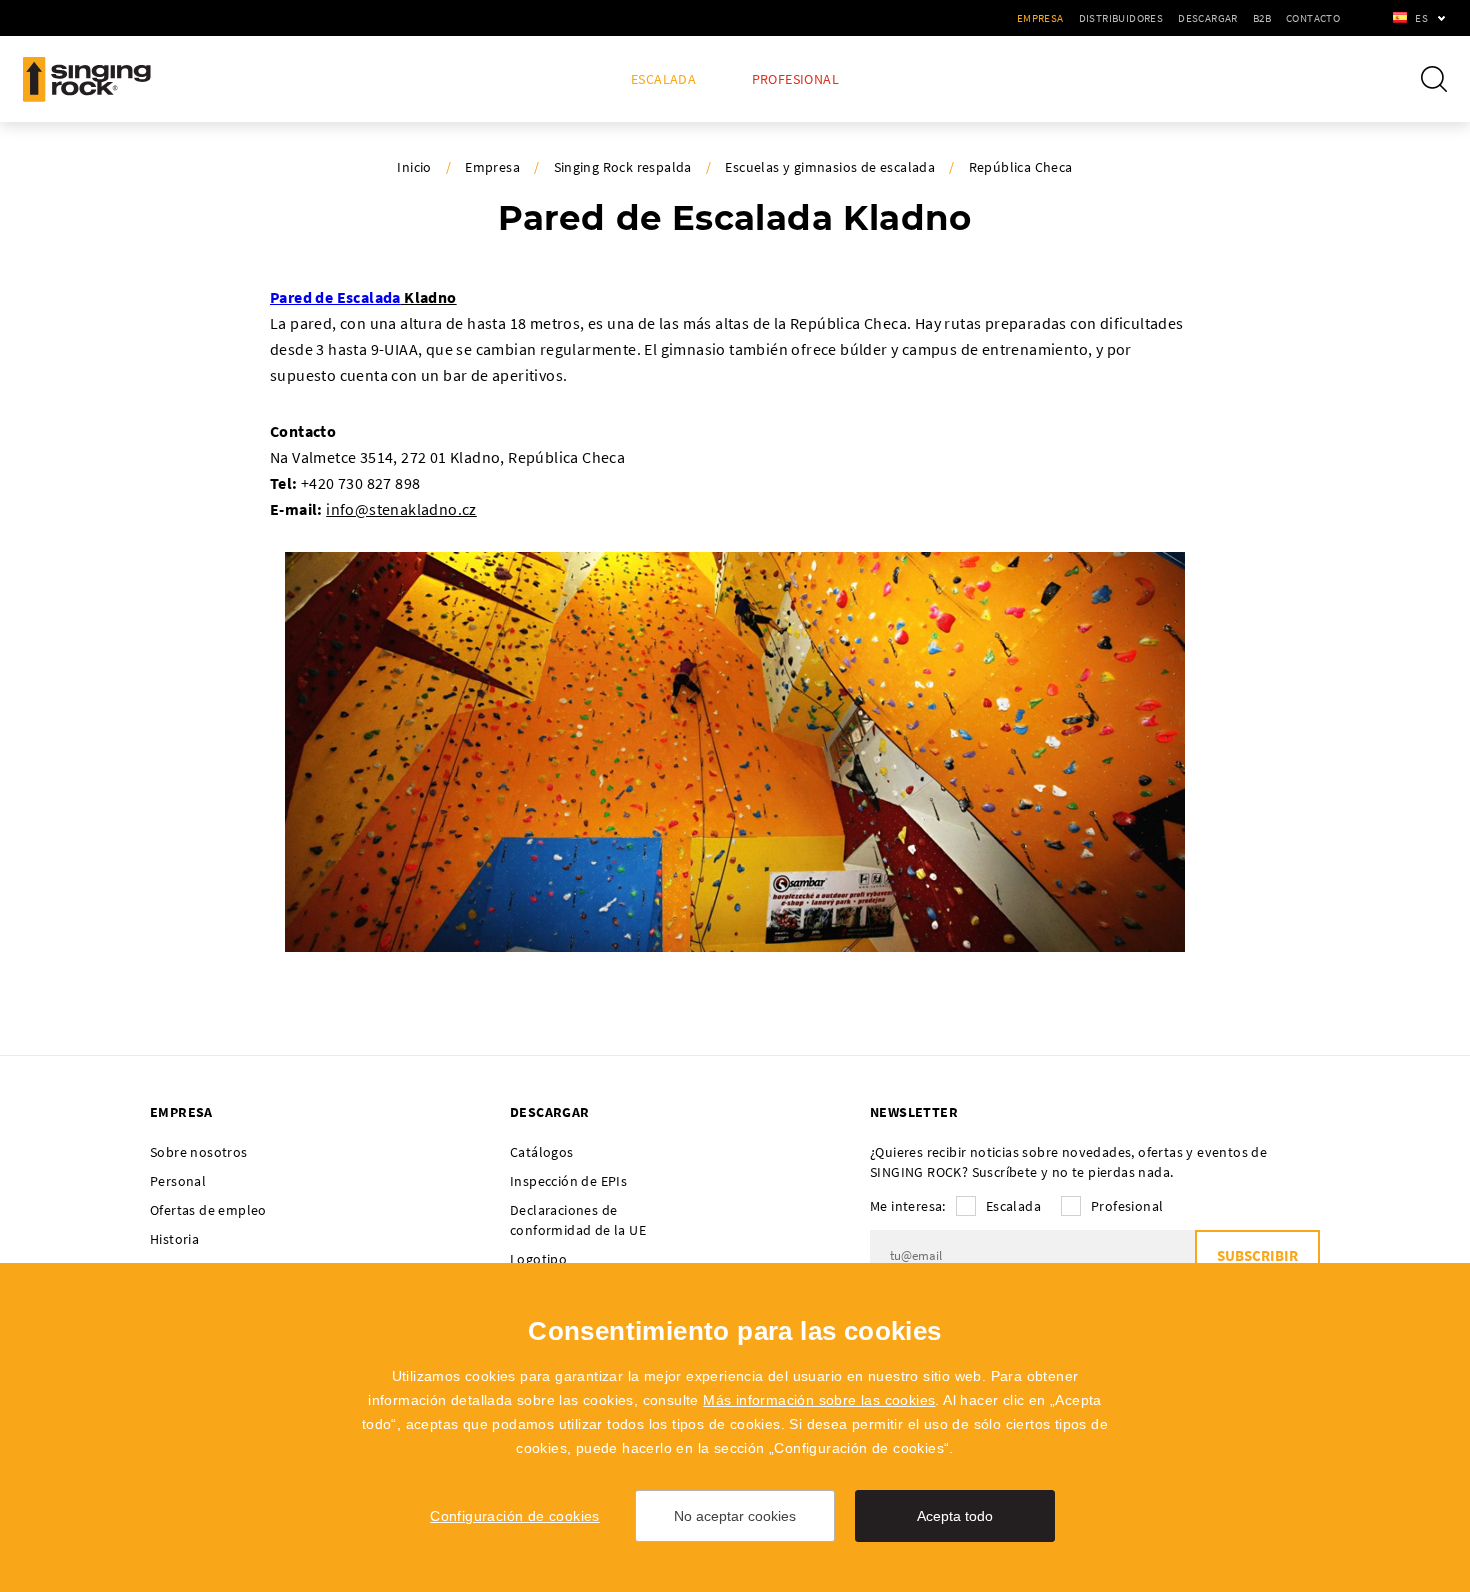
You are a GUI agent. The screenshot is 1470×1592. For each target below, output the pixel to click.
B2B (1262, 18)
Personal (178, 1181)
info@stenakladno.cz (401, 509)
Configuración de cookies (515, 1516)
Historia (174, 1239)
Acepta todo (955, 1516)
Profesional (795, 79)
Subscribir (1257, 1255)
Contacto (1313, 18)
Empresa (1040, 18)
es (1421, 18)
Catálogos (542, 1152)
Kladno (429, 297)
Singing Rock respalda (623, 167)
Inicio (414, 167)
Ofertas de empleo (208, 1210)
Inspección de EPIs (568, 1181)
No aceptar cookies (735, 1516)
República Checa (1021, 167)
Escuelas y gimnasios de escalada (830, 167)
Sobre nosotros (199, 1152)
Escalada (663, 79)
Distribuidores (1121, 18)
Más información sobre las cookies (819, 1400)
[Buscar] (1434, 79)
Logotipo (538, 1259)
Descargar (1208, 18)
